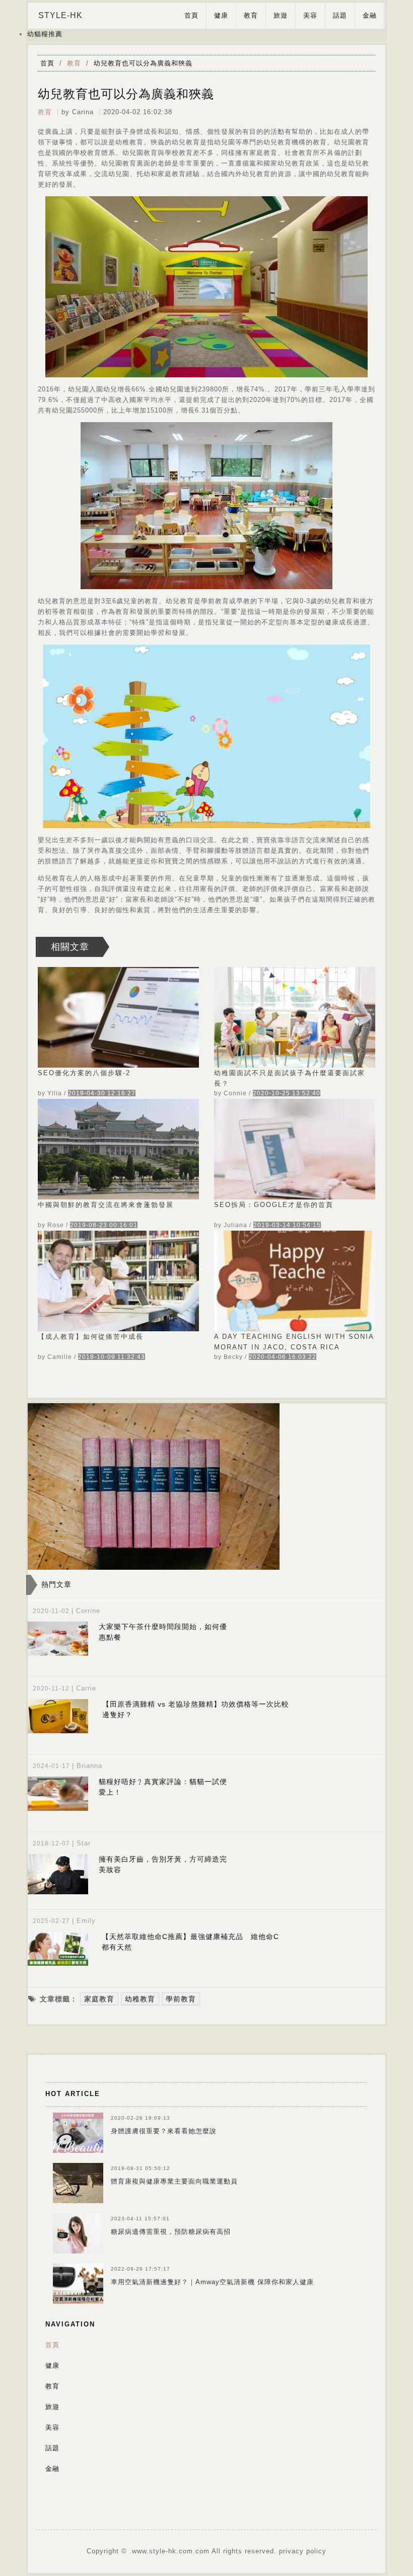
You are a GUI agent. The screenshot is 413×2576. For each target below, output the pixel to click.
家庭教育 (99, 1999)
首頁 (191, 15)
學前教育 (181, 1999)
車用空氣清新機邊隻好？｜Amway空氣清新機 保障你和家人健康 (212, 2282)
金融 (370, 15)
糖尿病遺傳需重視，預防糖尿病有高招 (171, 2232)
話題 (340, 15)
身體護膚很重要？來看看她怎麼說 (164, 2131)
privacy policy (303, 2551)
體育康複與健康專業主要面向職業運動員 (174, 2181)
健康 (221, 15)
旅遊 (281, 15)
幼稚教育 (140, 1999)
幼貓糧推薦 (45, 34)
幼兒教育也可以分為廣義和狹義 (143, 63)
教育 (251, 15)
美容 (310, 15)
